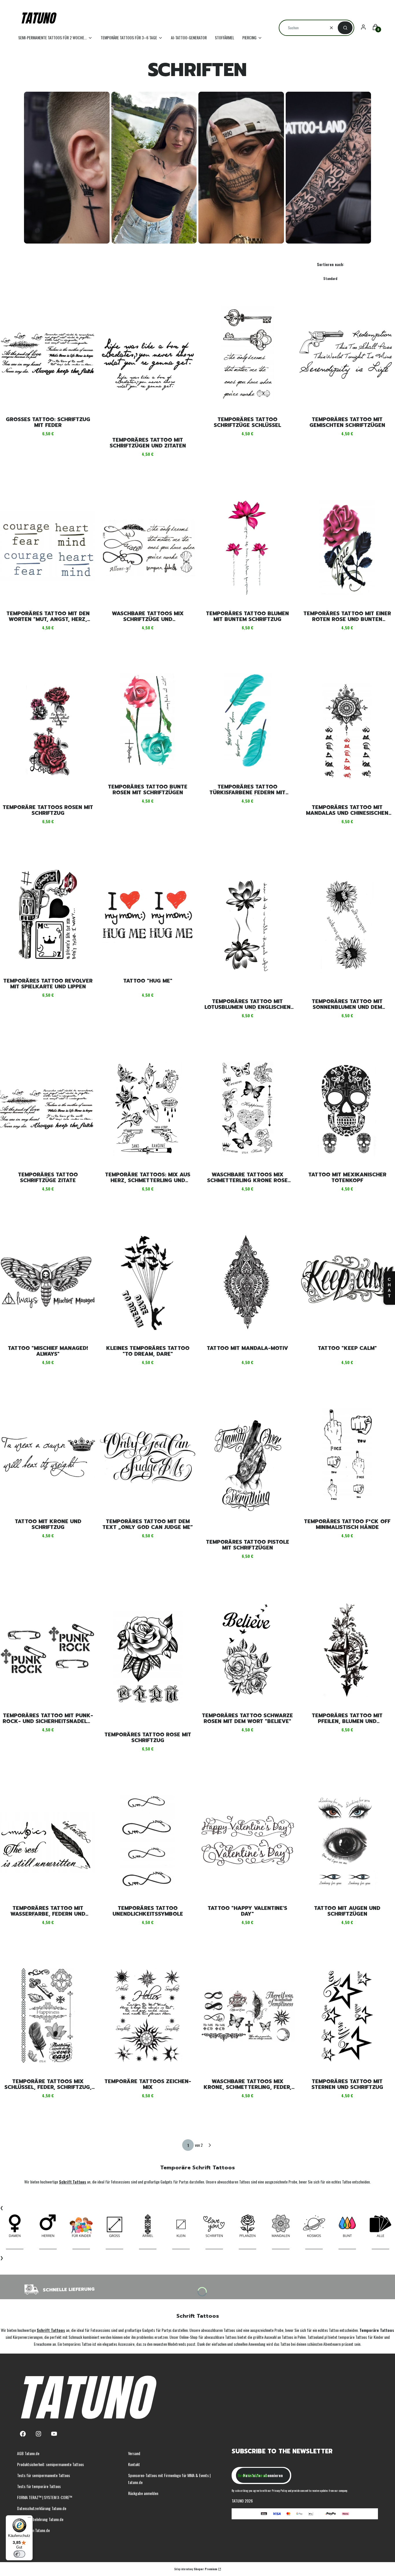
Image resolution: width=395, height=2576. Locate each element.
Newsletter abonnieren (263, 2475)
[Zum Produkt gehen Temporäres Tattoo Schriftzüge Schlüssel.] (247, 354)
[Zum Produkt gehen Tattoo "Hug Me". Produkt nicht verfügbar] (148, 915)
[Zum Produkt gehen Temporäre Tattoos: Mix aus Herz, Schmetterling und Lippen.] (148, 1109)
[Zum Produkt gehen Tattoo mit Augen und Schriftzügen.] (347, 1842)
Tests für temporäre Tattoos (39, 2486)
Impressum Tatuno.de (33, 2530)
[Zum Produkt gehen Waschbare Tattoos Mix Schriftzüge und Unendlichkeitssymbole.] (148, 548)
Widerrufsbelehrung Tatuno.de (40, 2519)
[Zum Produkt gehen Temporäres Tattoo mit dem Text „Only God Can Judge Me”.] (148, 1456)
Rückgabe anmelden (143, 2493)
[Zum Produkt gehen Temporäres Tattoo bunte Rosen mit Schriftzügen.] (148, 721)
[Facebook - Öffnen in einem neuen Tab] (23, 2434)
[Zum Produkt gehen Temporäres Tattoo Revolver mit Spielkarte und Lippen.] (48, 915)
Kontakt (134, 2464)
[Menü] (29, 2519)
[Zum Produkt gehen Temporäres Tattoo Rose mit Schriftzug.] (148, 1659)
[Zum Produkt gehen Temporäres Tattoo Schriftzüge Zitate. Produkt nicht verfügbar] (48, 1109)
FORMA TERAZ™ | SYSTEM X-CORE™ (45, 2497)
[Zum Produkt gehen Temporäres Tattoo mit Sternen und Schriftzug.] (347, 2016)
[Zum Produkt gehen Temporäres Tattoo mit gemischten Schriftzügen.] (347, 354)
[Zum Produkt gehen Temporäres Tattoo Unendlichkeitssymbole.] (148, 1842)
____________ (15, 2247)
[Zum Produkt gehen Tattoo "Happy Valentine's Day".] (247, 1842)
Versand (134, 2453)
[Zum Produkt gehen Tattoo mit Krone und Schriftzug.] (48, 1456)
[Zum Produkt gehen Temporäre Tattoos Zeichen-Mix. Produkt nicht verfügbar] (148, 2016)
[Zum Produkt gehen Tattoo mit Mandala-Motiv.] (247, 1282)
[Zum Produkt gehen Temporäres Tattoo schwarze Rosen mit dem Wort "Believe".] (247, 1650)
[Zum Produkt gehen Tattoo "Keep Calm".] (347, 1282)
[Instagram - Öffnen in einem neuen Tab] (38, 2434)
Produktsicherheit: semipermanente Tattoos (50, 2464)
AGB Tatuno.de (28, 2453)
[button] (345, 28)
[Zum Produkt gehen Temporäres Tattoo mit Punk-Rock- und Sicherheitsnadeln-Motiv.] (48, 1650)
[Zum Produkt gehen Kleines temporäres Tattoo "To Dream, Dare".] (148, 1282)
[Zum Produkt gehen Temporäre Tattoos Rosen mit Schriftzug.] (48, 731)
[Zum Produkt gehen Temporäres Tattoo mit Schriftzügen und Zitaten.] (148, 364)
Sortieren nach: (331, 264)
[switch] (19, 2554)
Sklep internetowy (196, 2569)
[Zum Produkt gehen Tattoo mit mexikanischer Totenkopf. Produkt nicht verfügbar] (347, 1109)
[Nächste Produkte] (210, 2145)
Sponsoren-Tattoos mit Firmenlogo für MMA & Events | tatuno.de (169, 2479)
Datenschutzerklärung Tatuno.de (42, 2508)
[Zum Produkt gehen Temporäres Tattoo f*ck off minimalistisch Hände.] (347, 1456)
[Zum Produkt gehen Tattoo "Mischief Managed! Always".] (48, 1282)
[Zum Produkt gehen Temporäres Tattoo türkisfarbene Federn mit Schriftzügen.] (247, 721)
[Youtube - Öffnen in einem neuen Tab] (54, 2434)
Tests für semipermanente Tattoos (44, 2475)
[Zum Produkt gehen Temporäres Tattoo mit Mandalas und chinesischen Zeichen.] (347, 731)
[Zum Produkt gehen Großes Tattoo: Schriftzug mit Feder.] (48, 354)
